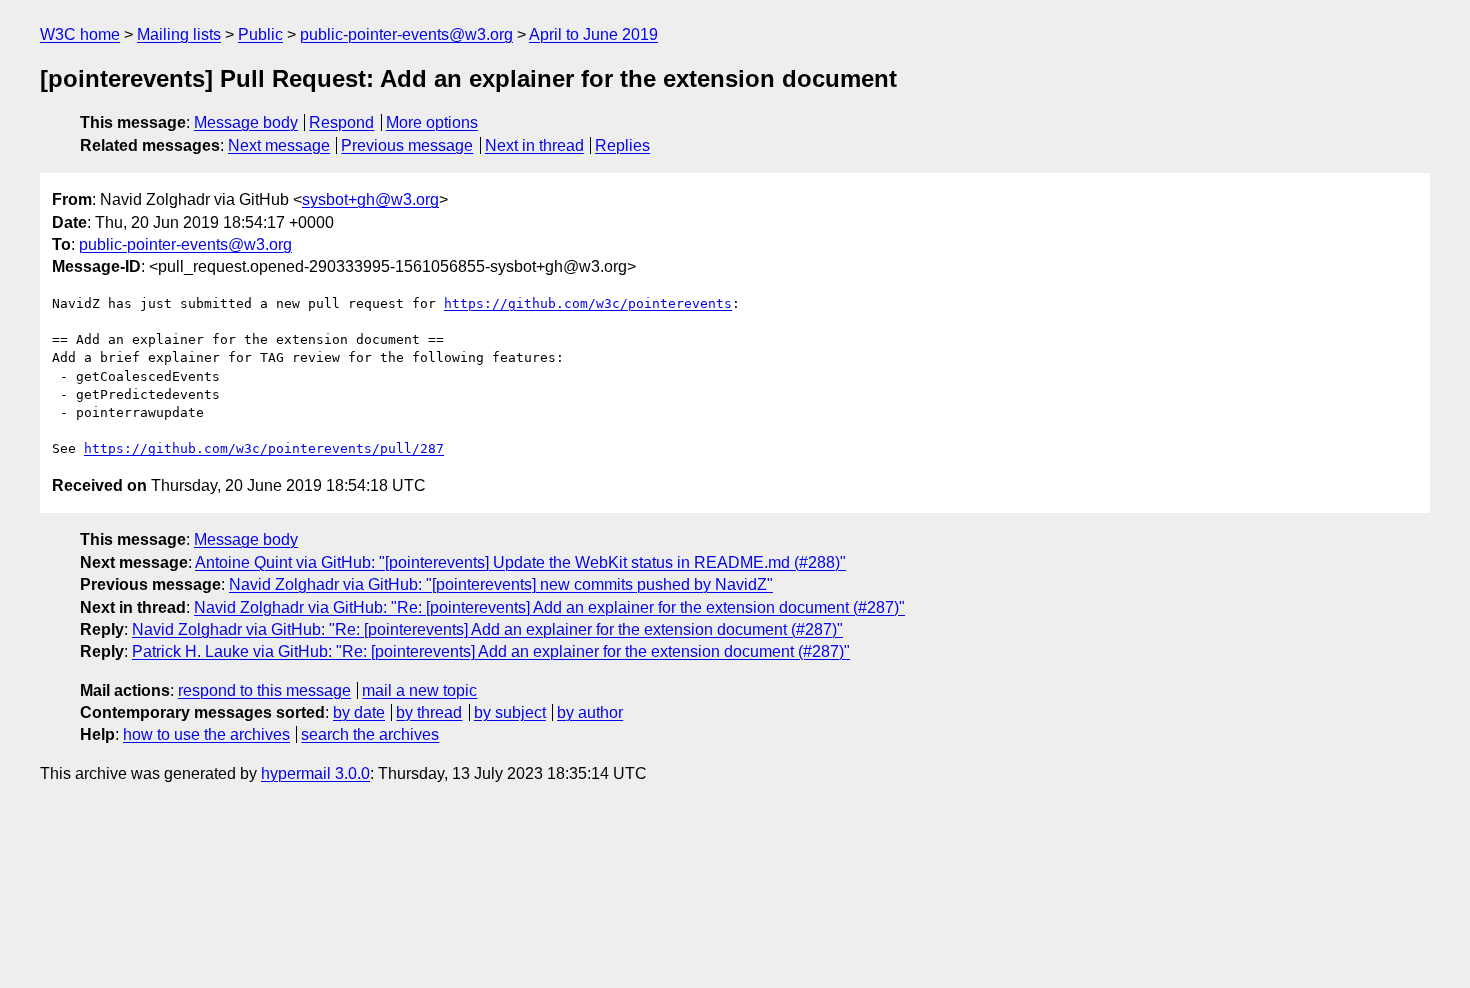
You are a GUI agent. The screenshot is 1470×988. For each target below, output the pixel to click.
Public (260, 34)
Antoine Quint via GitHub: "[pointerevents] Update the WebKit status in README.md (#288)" (520, 562)
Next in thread (534, 145)
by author (590, 712)
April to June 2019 (593, 34)
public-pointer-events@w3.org (406, 34)
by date (359, 712)
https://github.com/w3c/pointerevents (588, 303)
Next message (279, 145)
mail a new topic (419, 690)
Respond (341, 122)
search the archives (370, 734)
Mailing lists (179, 34)
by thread (429, 712)
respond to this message (264, 690)
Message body (246, 122)
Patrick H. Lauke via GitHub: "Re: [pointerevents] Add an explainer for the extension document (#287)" (491, 651)
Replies (622, 145)
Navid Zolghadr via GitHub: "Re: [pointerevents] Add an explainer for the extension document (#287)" (549, 607)
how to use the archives (206, 734)
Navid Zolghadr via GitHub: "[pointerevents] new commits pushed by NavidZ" (501, 584)
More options (432, 122)
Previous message (407, 145)
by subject (510, 712)
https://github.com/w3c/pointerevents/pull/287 (264, 448)
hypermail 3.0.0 (315, 773)
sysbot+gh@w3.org (370, 199)
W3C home (80, 34)
